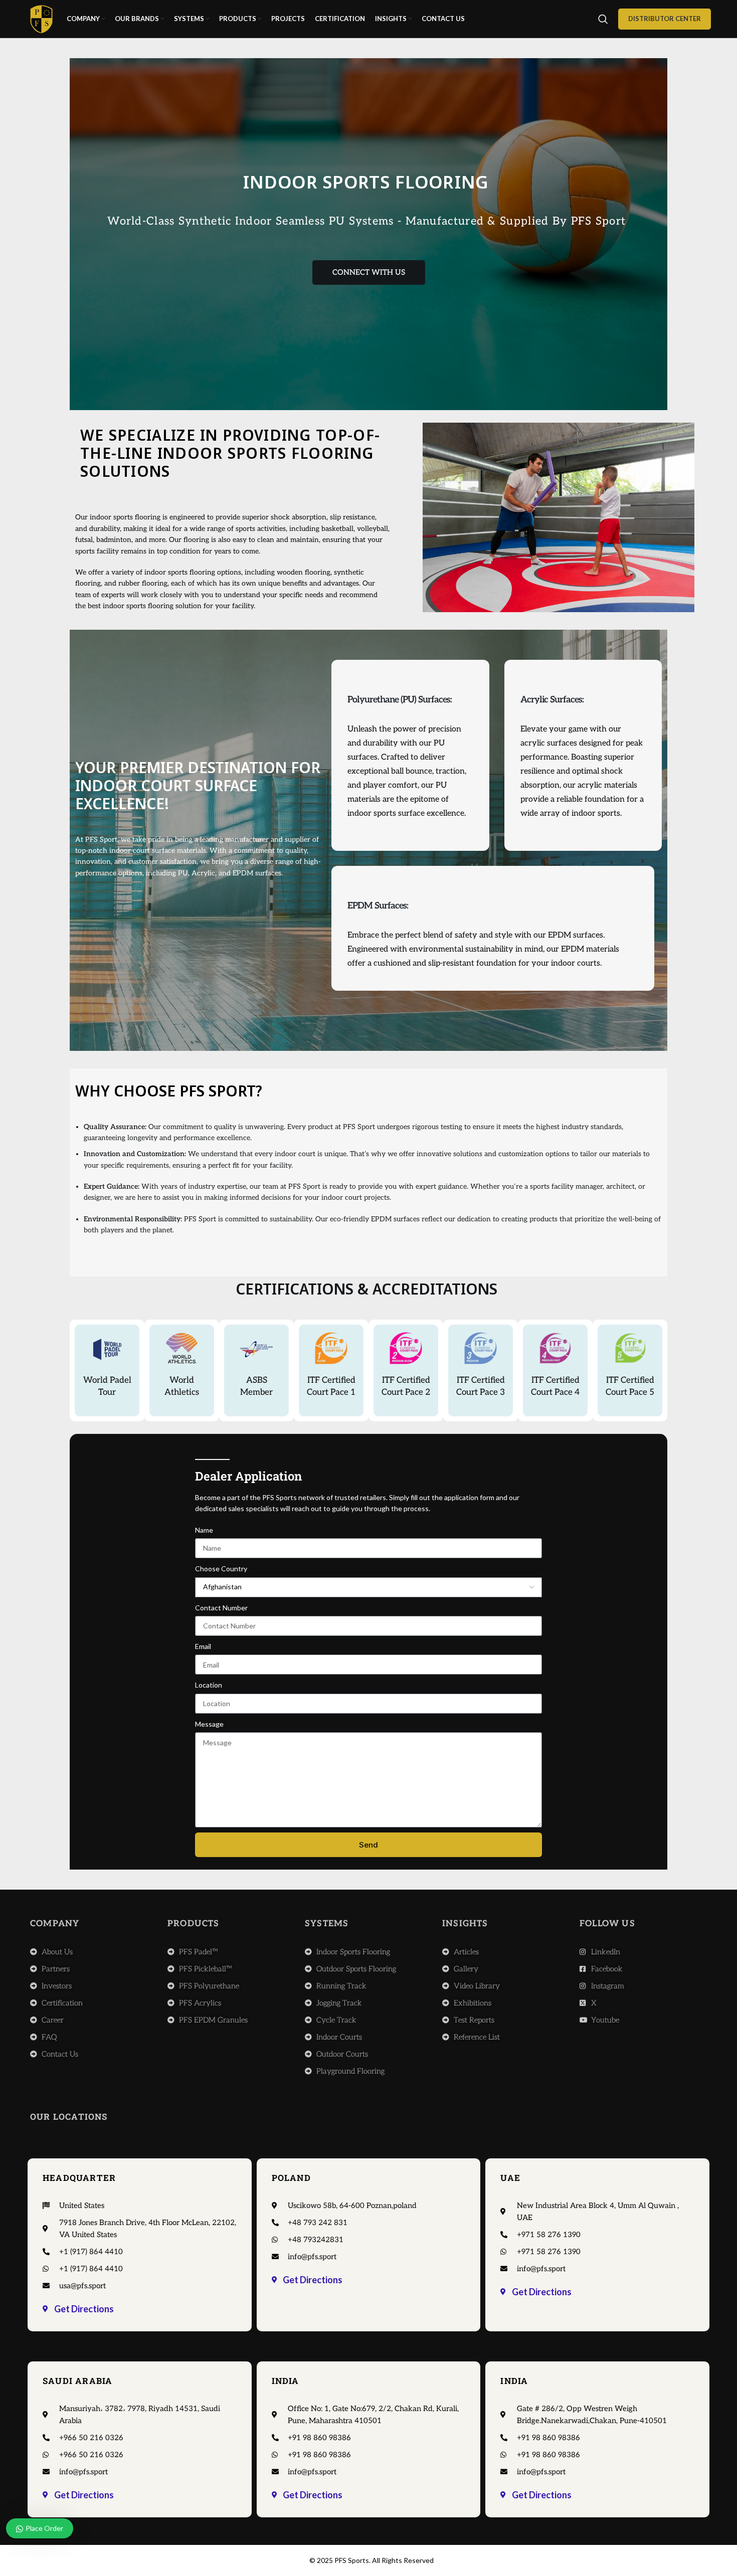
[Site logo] (41, 18)
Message (209, 1724)
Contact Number (221, 1608)
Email (203, 1646)
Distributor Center (665, 19)
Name (204, 1530)
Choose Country (221, 1569)
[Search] (603, 19)
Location (209, 1685)
